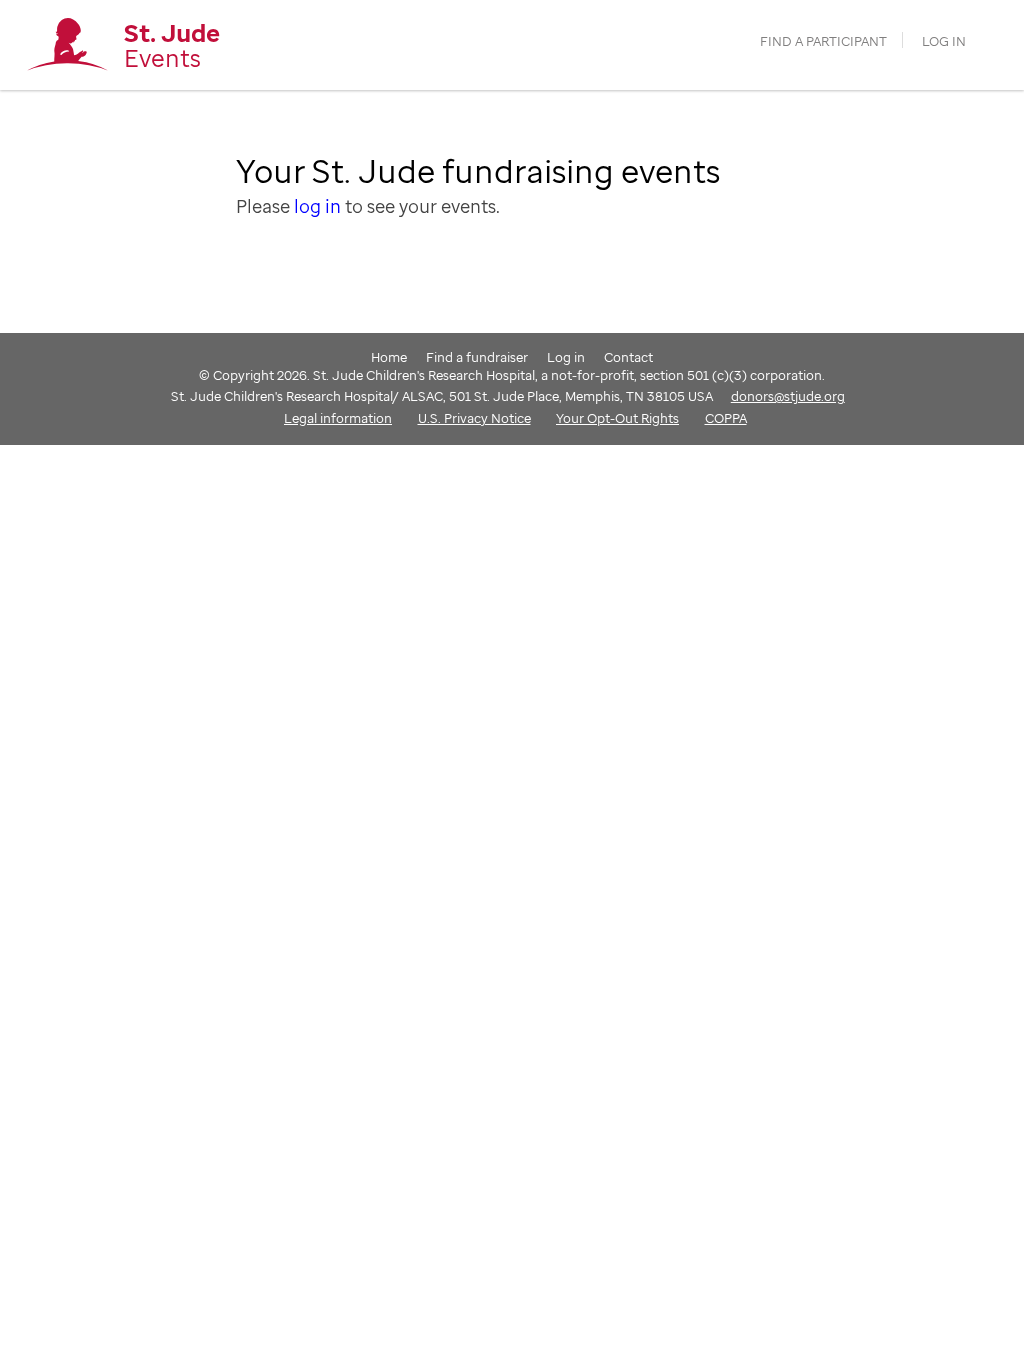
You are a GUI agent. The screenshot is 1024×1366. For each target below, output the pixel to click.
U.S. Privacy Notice (474, 418)
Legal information (338, 418)
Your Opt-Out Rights (617, 418)
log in (317, 206)
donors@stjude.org (788, 396)
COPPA (726, 418)
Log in (944, 41)
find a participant (823, 41)
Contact (628, 357)
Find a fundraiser (477, 357)
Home (389, 357)
